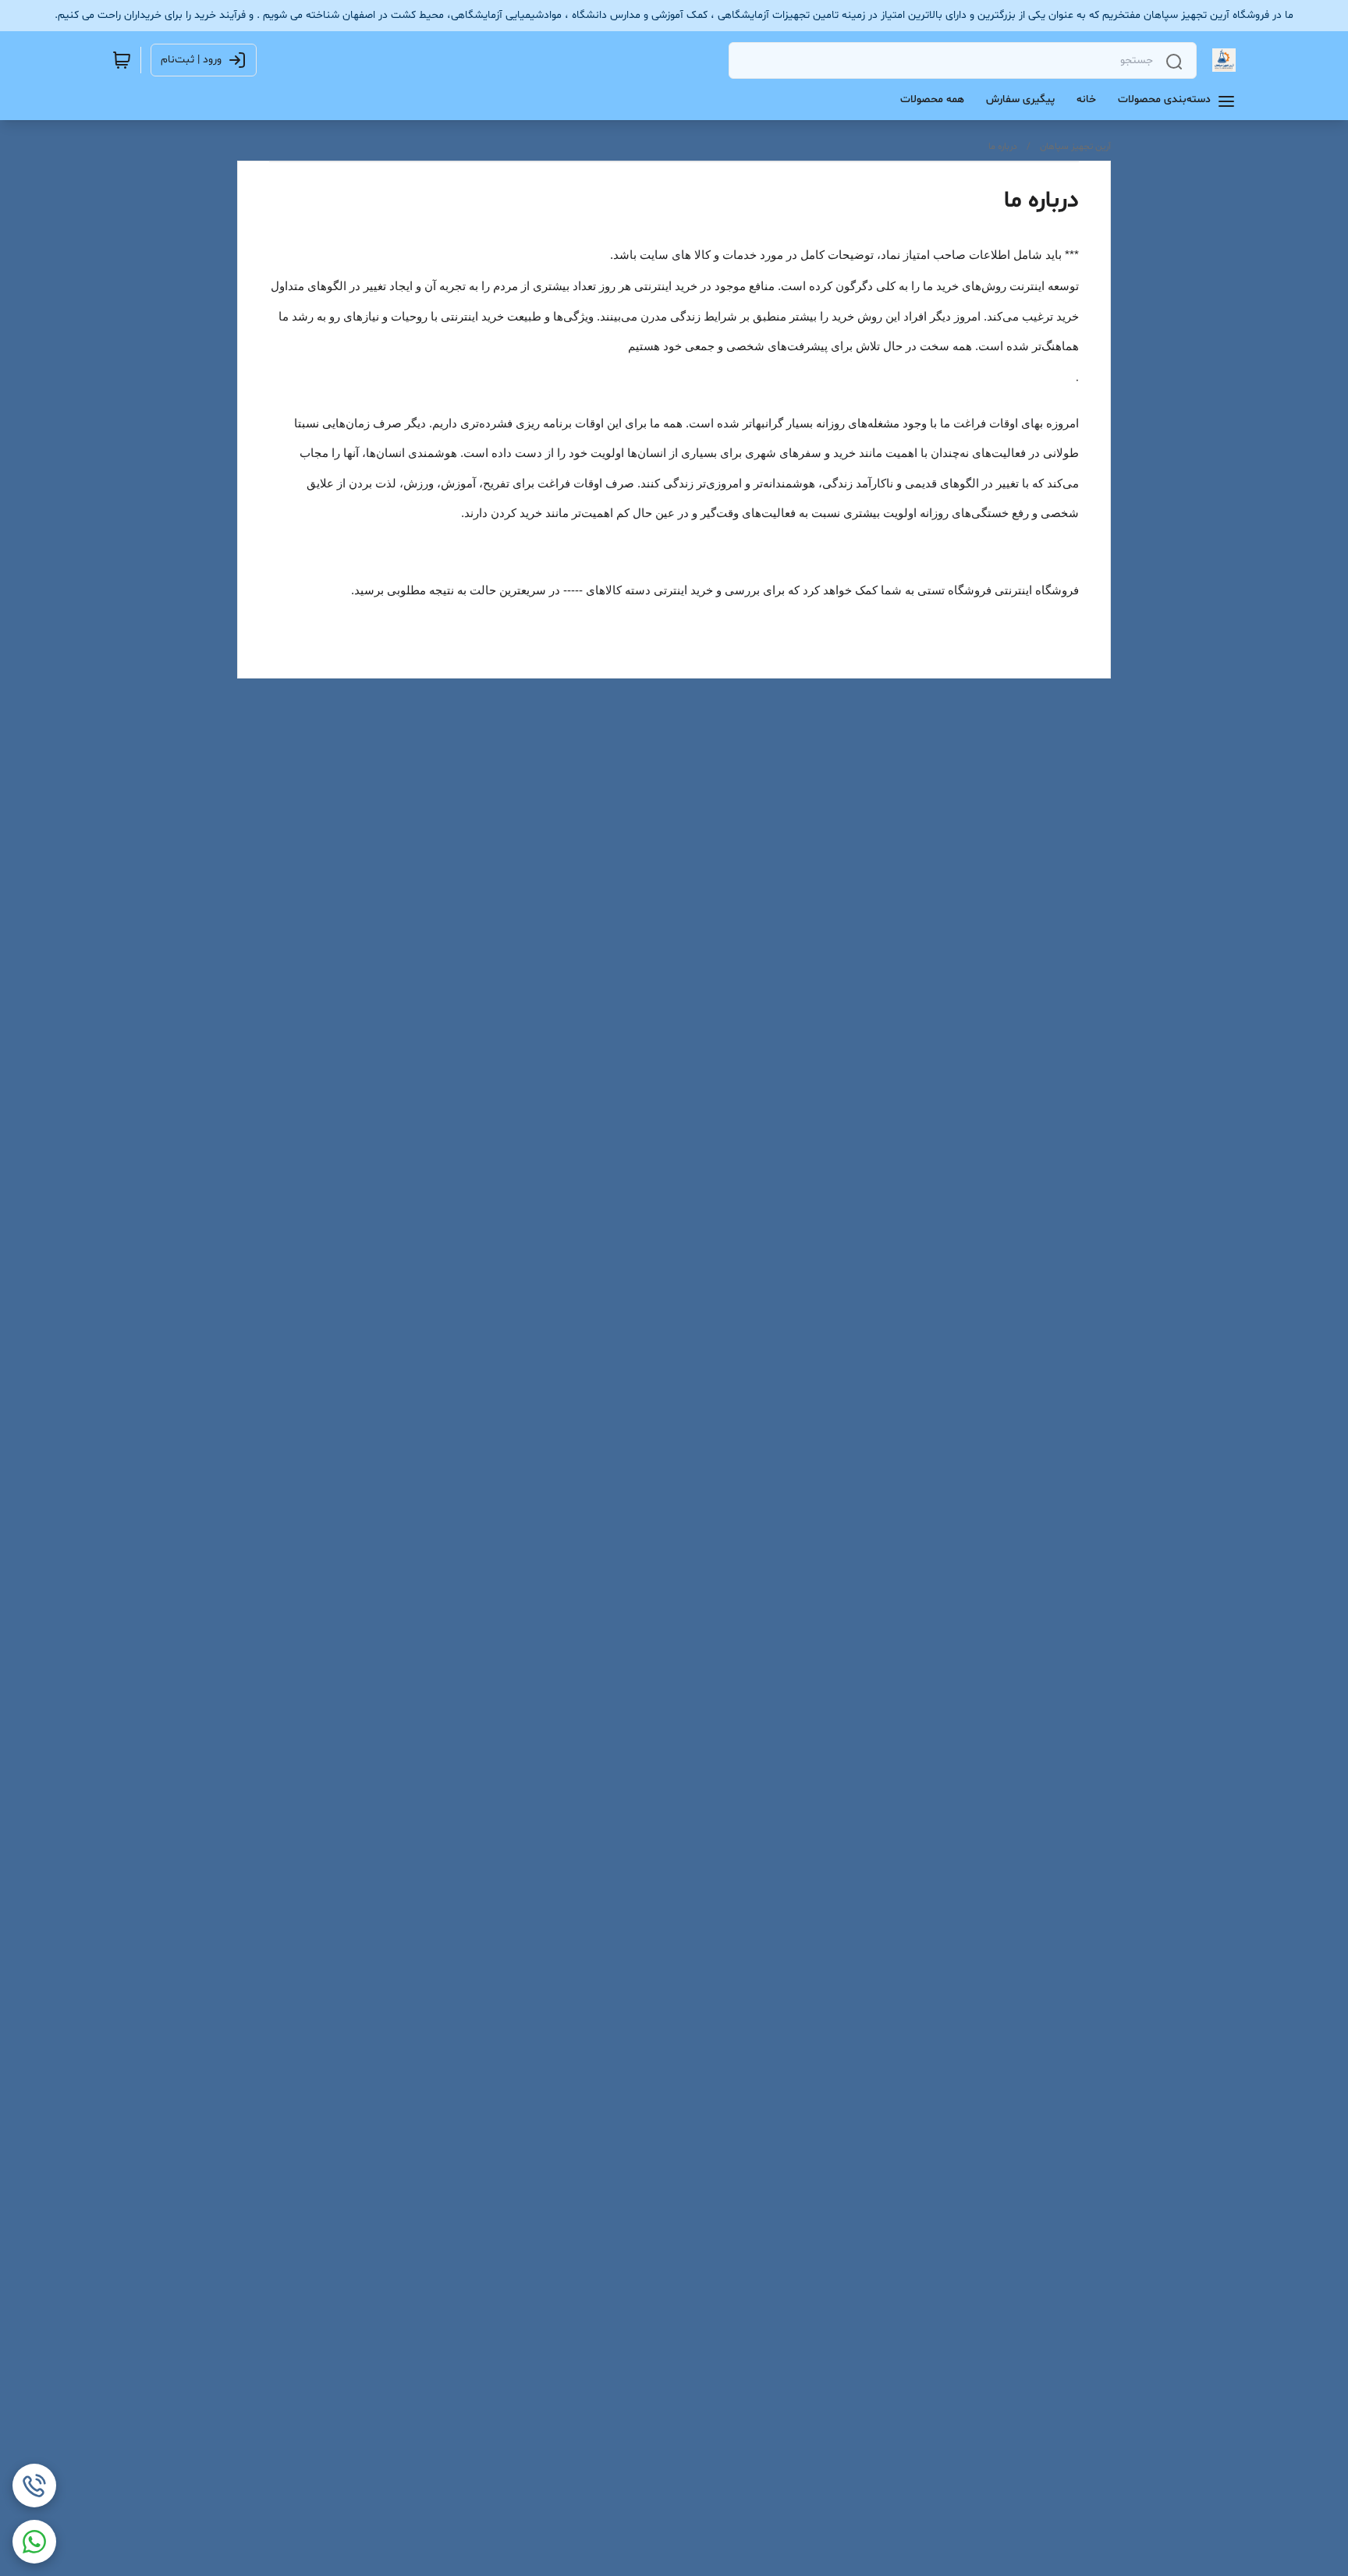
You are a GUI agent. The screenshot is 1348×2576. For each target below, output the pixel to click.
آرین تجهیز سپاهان (1075, 147)
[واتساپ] (34, 2542)
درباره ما (1003, 147)
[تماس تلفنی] (34, 2486)
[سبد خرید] (122, 60)
